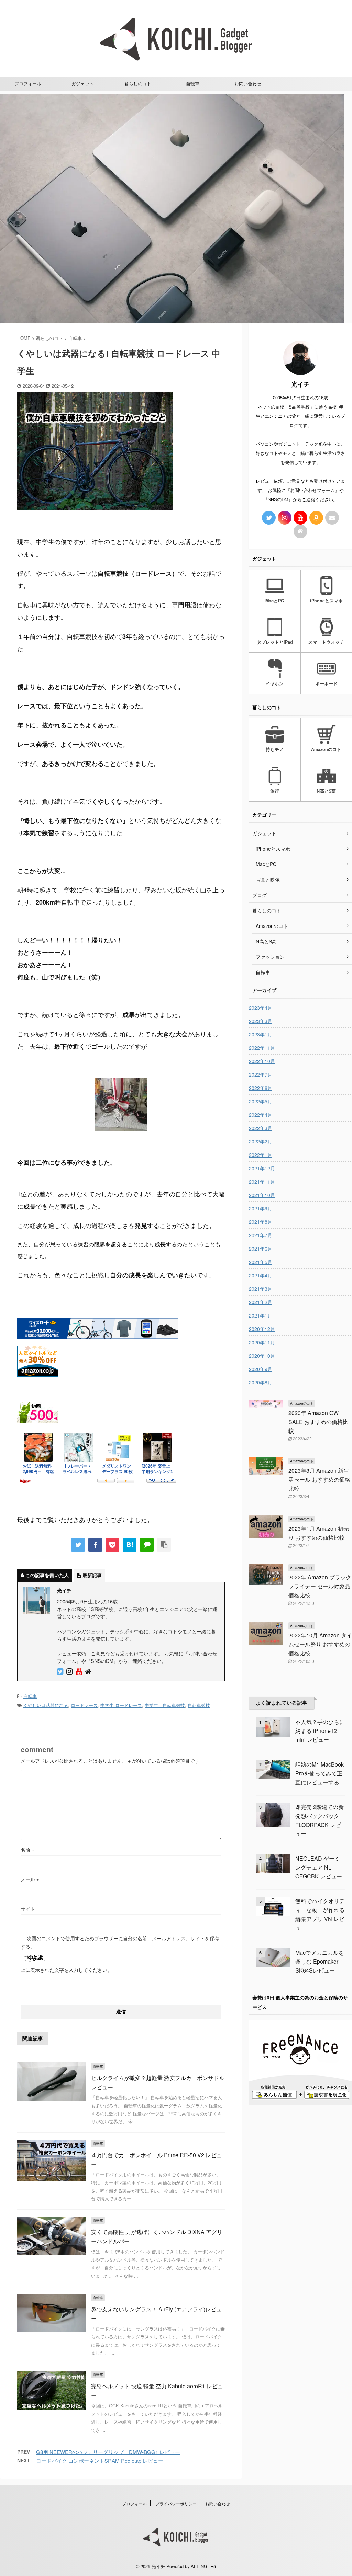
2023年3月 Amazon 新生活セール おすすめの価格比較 (319, 1479)
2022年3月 (261, 1128)
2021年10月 (262, 1195)
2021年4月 (261, 1275)
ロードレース (84, 1705)
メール (30, 1879)
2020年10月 (262, 1356)
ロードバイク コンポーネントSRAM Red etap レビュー (100, 2460)
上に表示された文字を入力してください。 (66, 1970)
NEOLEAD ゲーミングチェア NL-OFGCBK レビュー (319, 1867)
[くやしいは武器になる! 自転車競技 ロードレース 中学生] (130, 1545)
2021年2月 (261, 1302)
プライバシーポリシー (176, 2503)
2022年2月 (261, 1141)
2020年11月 (262, 1342)
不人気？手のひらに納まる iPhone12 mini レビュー (320, 1731)
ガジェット (83, 84)
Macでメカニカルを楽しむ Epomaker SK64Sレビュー (320, 1961)
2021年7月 (261, 1235)
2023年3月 (261, 1021)
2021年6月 (261, 1249)
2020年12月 (262, 1329)
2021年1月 (261, 1315)
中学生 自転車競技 (165, 1705)
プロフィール (28, 84)
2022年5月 (261, 1101)
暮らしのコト (138, 84)
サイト (28, 1909)
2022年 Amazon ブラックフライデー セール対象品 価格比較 (320, 1586)
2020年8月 (261, 1382)
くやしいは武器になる (46, 1705)
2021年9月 (261, 1208)
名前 (27, 1850)
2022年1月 (261, 1155)
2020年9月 (261, 1369)
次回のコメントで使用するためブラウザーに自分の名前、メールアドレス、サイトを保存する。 (120, 1942)
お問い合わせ (248, 84)
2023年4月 (261, 1008)
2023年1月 (261, 1034)
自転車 (193, 84)
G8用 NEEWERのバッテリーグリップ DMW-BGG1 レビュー (108, 2452)
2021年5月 (261, 1262)
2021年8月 (261, 1222)
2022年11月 (262, 1048)
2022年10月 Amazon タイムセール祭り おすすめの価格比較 (320, 1644)
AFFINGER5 (203, 2566)
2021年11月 (262, 1182)
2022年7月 (261, 1074)
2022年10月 (262, 1061)
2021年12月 (262, 1168)
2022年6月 (261, 1088)
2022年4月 (261, 1115)
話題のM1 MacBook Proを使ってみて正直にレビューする (320, 1773)
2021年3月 (261, 1289)
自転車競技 (199, 1705)
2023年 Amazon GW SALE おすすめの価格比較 (318, 1422)
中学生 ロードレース (121, 1705)
